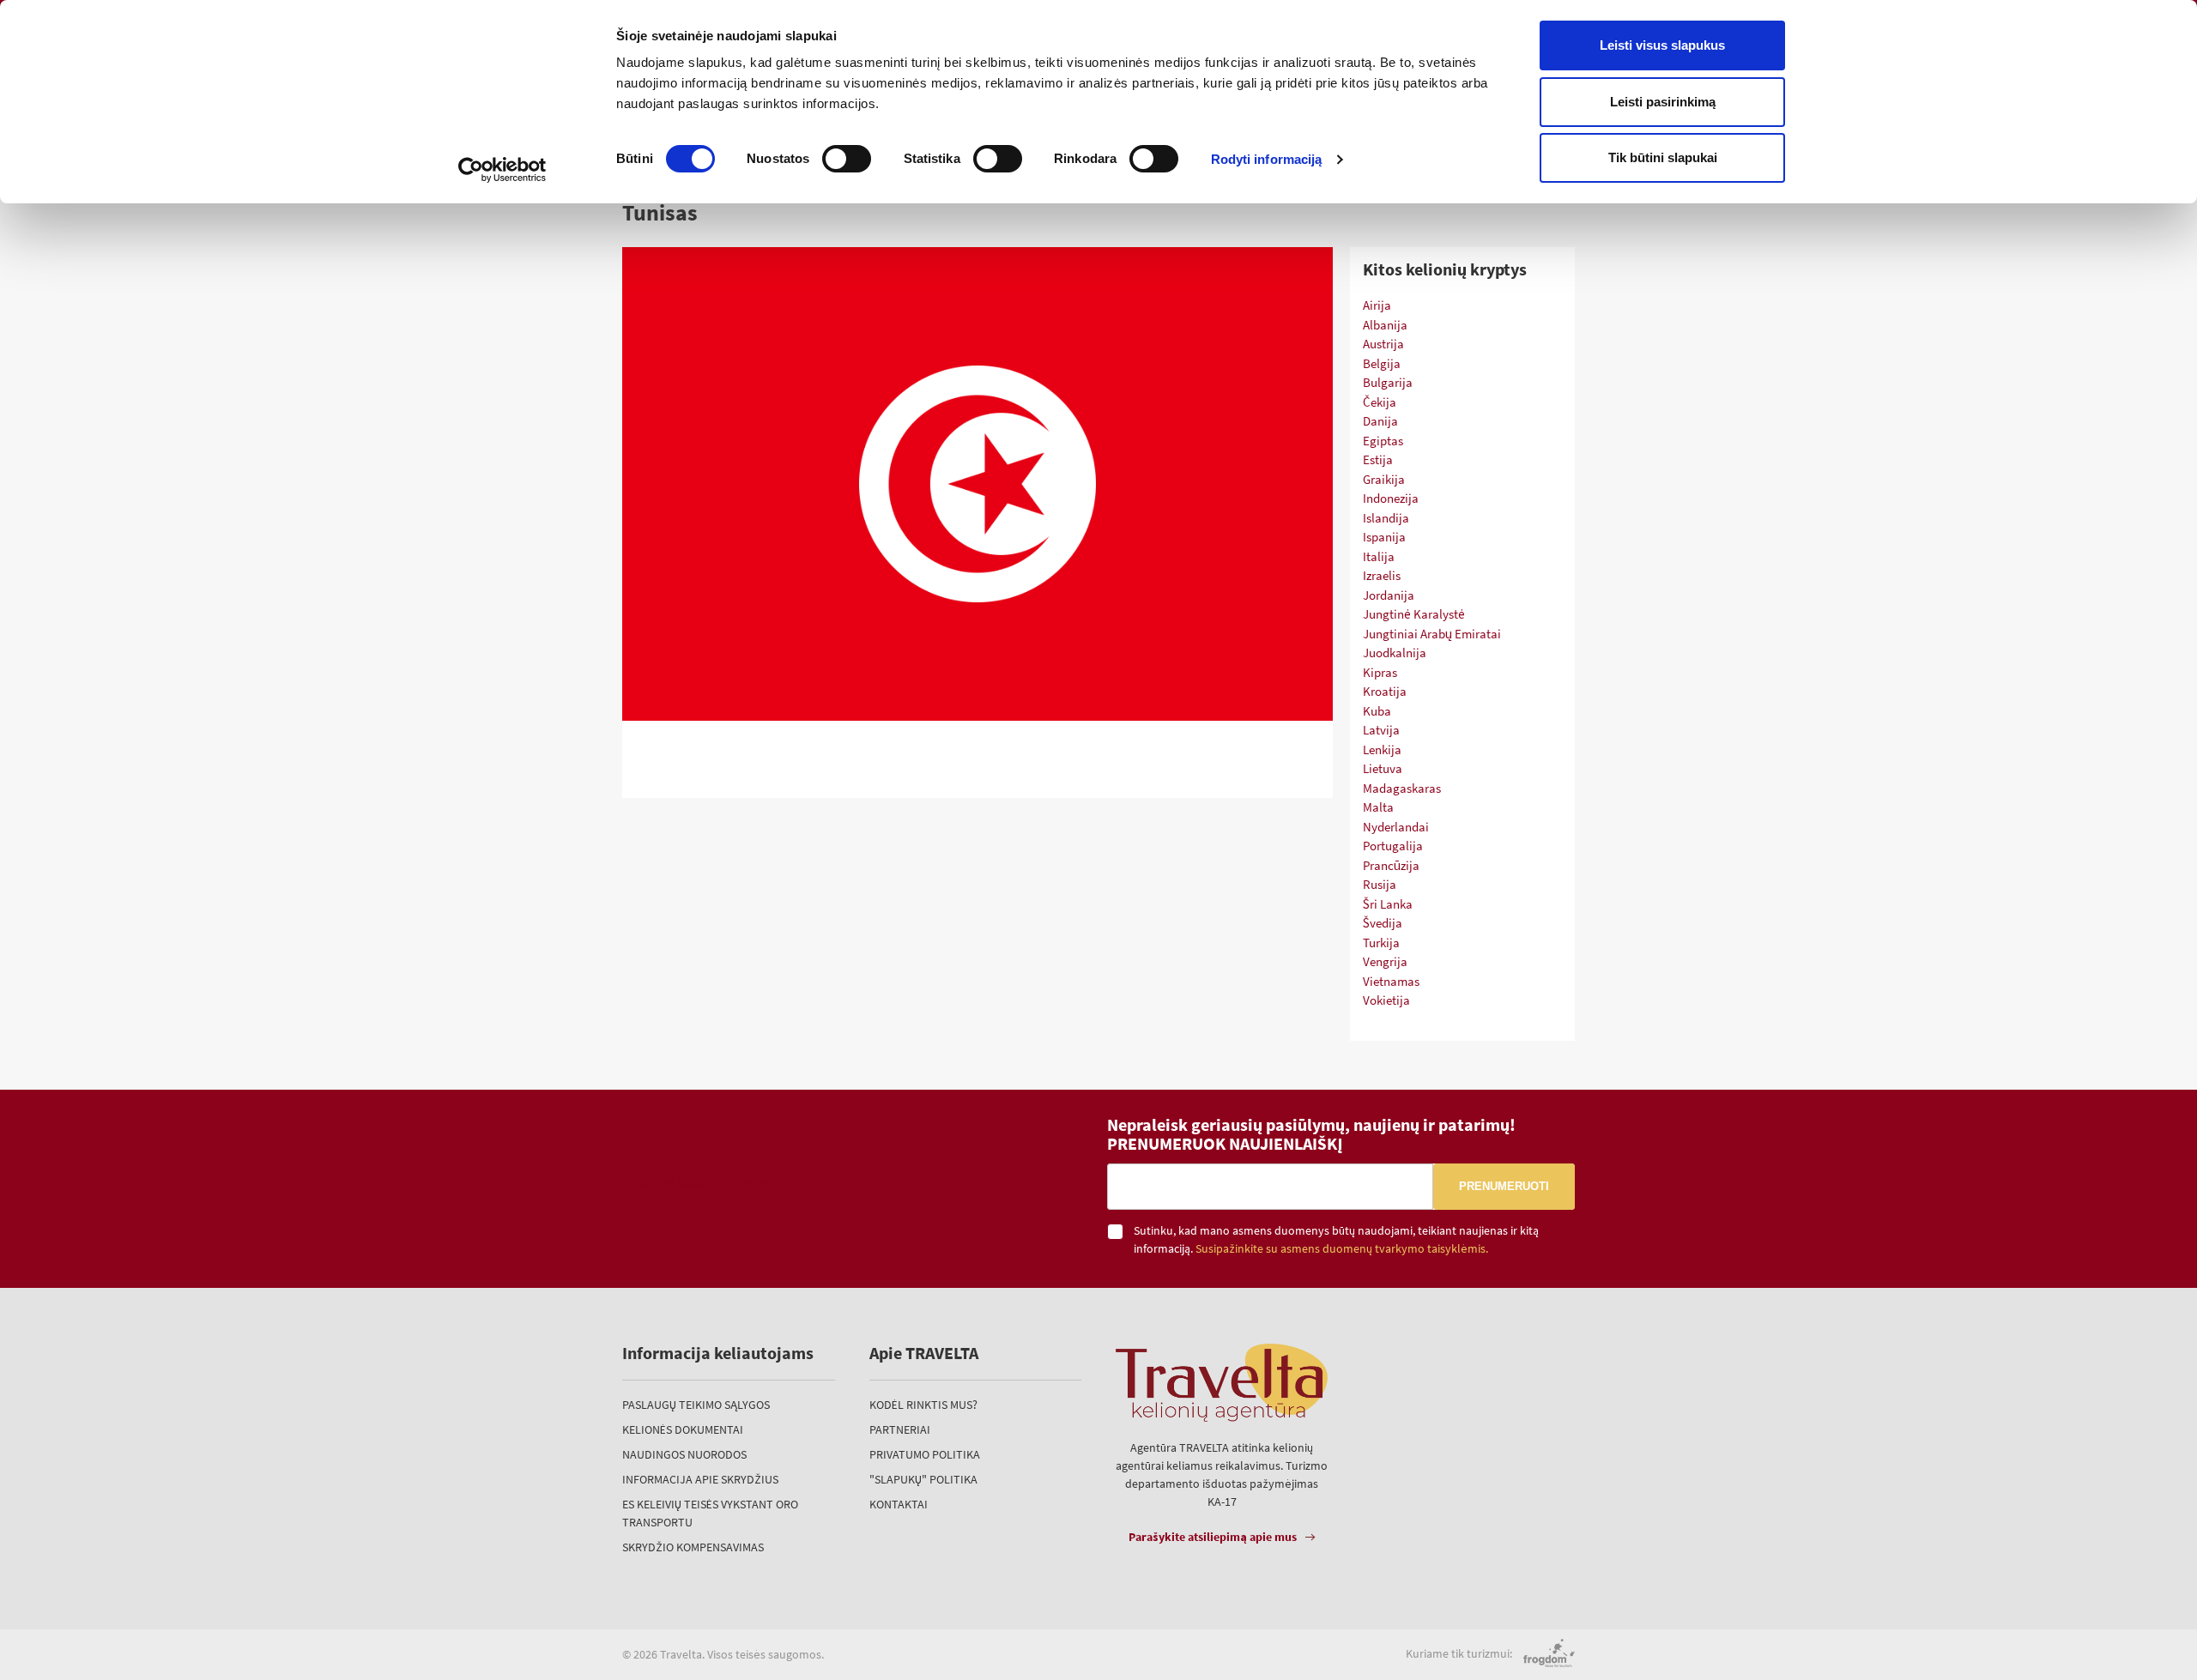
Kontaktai (899, 1504)
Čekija (1380, 402)
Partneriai (900, 1429)
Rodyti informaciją (1267, 159)
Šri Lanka (1388, 904)
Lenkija (1382, 749)
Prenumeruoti (1504, 1186)
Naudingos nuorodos (684, 1454)
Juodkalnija (1395, 653)
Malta (1378, 807)
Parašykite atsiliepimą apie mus (1213, 1537)
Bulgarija (1388, 382)
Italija (1379, 556)
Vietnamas (1391, 981)
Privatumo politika (925, 1454)
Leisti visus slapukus (1662, 45)
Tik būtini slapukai (1663, 157)
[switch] (847, 159)
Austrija (1383, 344)
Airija (1377, 305)
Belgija (1382, 363)
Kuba (1377, 711)
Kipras (1380, 672)
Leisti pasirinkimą (1663, 102)
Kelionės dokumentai (683, 1429)
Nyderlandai (1396, 827)
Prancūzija (1391, 865)
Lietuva (1383, 768)
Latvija (1381, 730)
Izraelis (1382, 575)
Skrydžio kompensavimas (693, 1547)
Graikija (1384, 479)
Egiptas (1383, 441)
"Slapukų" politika (923, 1479)
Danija (1380, 421)
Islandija (1386, 518)
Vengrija (1385, 961)
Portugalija (1393, 846)
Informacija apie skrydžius (700, 1479)
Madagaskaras (1402, 788)
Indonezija (1391, 498)
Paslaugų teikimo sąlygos (696, 1405)
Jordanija (1389, 595)
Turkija (1381, 943)
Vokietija (1386, 1000)
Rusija (1380, 884)
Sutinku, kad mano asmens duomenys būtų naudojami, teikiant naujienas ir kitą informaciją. (1336, 1239)
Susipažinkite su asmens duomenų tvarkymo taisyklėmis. (1342, 1249)
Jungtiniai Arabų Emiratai (1432, 634)
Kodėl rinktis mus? (923, 1405)
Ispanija (1384, 537)
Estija (1378, 459)
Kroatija (1385, 691)
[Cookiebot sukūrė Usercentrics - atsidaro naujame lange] (502, 170)
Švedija (1383, 923)
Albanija (1385, 325)
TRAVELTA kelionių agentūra (697, 1184)
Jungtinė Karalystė (1414, 614)
